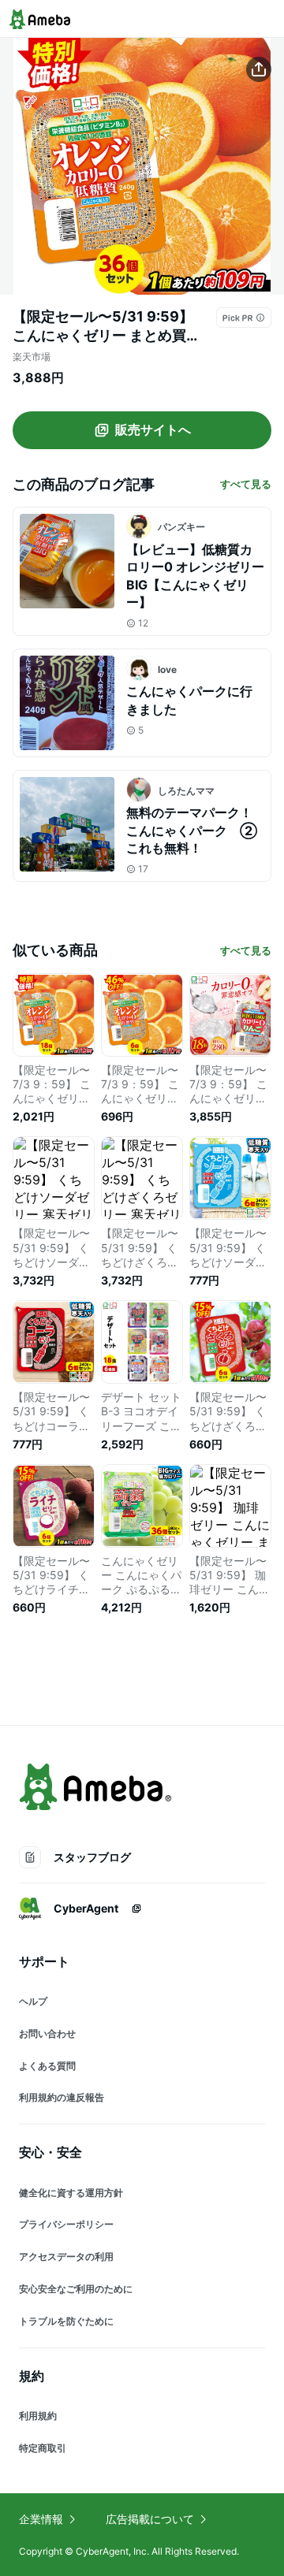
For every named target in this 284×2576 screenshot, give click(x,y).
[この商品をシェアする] (259, 69)
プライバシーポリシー (66, 2224)
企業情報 (41, 2519)
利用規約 (38, 2416)
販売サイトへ (153, 429)
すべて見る (246, 484)
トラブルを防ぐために (66, 2321)
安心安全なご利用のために (76, 2289)
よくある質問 (47, 2066)
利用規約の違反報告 (62, 2097)
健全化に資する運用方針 (71, 2193)
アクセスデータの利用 (66, 2256)
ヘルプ (33, 2001)
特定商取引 (43, 2448)
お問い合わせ (47, 2033)
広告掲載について (150, 2519)
